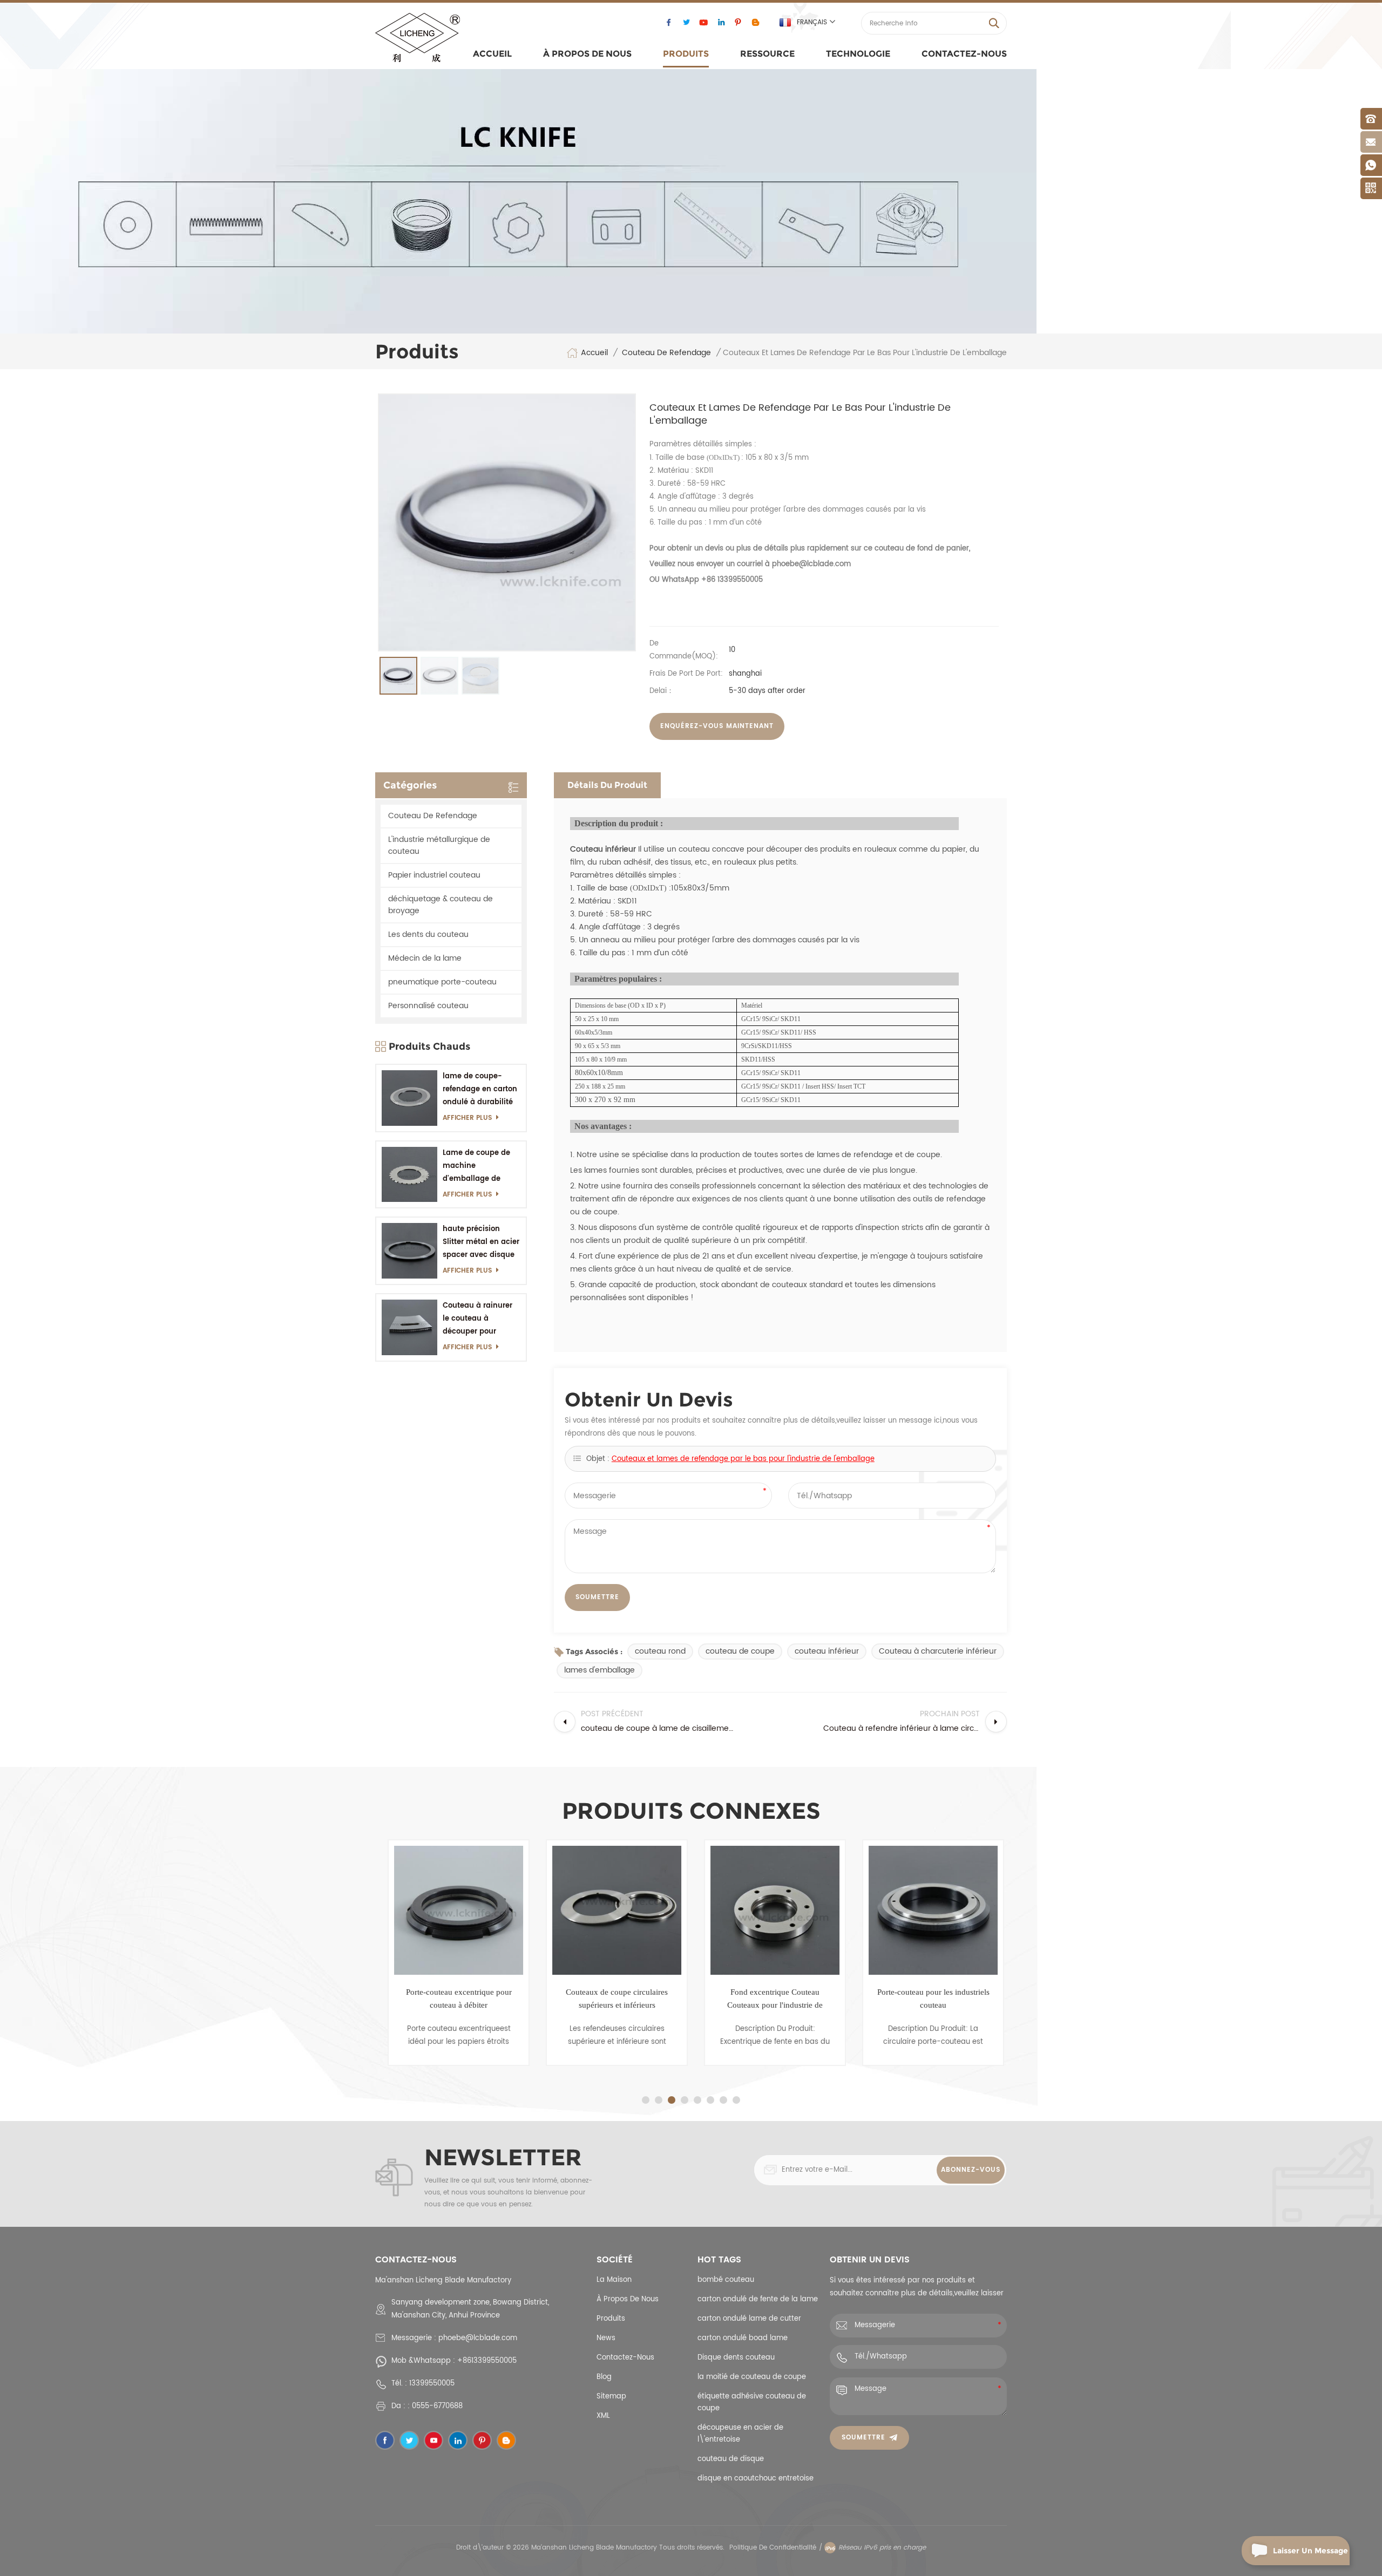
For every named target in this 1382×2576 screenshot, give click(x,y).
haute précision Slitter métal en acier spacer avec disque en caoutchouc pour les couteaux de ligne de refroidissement (481, 1243)
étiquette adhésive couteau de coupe (752, 2402)
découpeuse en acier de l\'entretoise (740, 2434)
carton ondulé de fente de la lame (758, 2299)
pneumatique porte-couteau (442, 982)
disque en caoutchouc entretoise (756, 2479)
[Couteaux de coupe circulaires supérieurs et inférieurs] (612, 1910)
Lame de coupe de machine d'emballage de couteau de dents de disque (480, 1167)
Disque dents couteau (736, 2358)
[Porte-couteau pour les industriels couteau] (929, 1910)
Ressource (767, 54)
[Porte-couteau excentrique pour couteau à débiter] (454, 1910)
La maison (614, 2280)
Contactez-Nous (964, 54)
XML (603, 2416)
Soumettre (863, 2438)
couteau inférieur (827, 1651)
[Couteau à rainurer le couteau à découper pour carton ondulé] (409, 1327)
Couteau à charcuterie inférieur (938, 1651)
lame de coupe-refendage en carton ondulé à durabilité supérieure (480, 1090)
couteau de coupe (740, 1651)
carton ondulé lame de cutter (749, 2319)
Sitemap (611, 2397)
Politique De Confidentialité (773, 2548)
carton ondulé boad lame (743, 2338)
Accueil (492, 54)
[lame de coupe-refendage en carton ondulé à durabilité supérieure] (409, 1098)
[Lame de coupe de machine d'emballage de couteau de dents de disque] (409, 1175)
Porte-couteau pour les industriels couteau (929, 1999)
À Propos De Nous (587, 54)
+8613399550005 (487, 2361)
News (606, 2338)
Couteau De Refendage (666, 353)
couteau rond (660, 1651)
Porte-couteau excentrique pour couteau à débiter (455, 1999)
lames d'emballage (599, 1670)
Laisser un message (1310, 2551)
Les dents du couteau (428, 934)
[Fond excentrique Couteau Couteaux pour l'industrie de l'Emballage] (771, 1910)
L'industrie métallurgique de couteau (439, 845)
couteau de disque (731, 2459)
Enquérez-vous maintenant (717, 726)
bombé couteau (726, 2280)
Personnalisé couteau (428, 1006)
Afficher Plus (467, 1118)
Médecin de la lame (425, 958)
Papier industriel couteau (434, 875)
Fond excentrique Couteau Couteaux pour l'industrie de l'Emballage (771, 2000)
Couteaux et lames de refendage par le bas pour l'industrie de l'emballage (743, 1459)
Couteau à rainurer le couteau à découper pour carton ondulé (477, 1319)
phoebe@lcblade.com (478, 2338)
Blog (604, 2377)
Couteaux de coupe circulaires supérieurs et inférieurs (612, 1999)
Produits (686, 54)
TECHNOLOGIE (858, 54)
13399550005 (432, 2384)
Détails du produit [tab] (607, 785)
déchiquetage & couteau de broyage (441, 905)
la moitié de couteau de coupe (752, 2377)
